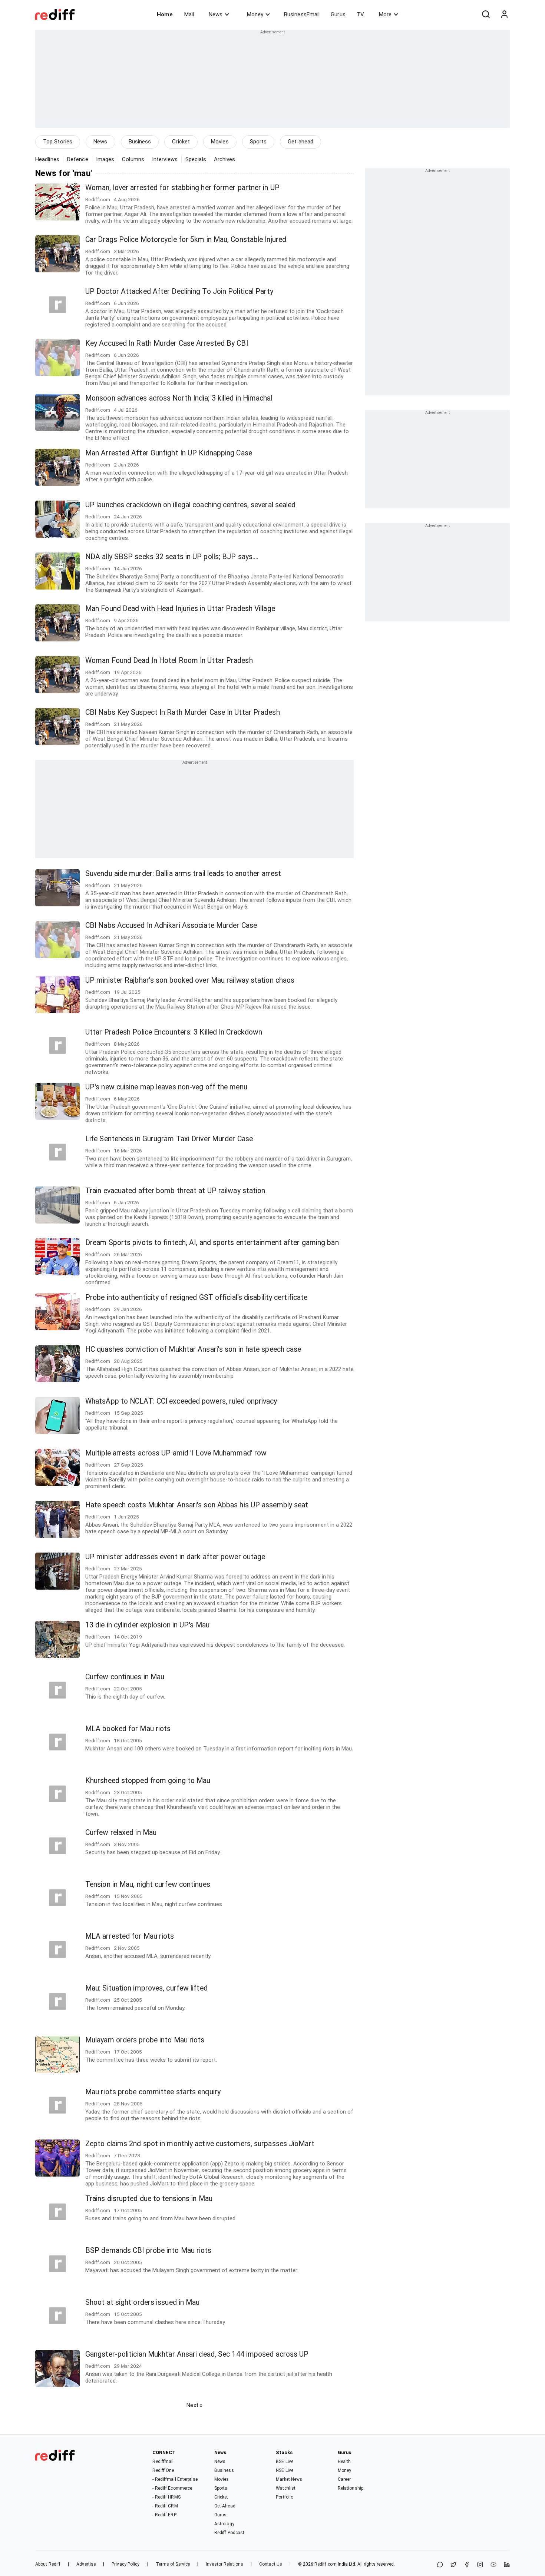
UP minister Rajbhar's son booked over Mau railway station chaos (190, 980)
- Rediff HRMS (166, 2497)
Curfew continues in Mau (125, 1677)
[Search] (486, 14)
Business (140, 142)
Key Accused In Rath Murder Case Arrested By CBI (167, 343)
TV (360, 14)
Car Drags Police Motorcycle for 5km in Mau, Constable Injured (186, 240)
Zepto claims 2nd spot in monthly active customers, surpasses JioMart (200, 2144)
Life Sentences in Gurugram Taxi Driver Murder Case (169, 1139)
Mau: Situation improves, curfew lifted (146, 1988)
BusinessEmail (302, 14)
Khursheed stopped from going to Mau (148, 1781)
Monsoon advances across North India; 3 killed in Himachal (179, 398)
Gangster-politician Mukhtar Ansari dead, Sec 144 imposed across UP (197, 2354)
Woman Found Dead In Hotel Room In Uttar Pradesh (169, 660)
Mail (189, 14)
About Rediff (48, 2564)
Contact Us (271, 2564)
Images (105, 159)
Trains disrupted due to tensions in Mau (149, 2199)
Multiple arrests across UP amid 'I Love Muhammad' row (176, 1453)
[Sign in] (504, 14)
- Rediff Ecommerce (172, 2488)
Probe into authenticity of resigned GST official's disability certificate (196, 1297)
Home (165, 14)
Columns (133, 159)
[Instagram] (480, 2565)
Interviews (165, 159)
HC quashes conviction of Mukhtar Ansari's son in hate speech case (193, 1349)
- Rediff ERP (164, 2515)
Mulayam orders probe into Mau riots (145, 2040)
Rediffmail (163, 2462)
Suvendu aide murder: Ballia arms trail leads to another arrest (183, 874)
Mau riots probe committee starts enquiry (153, 2092)
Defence (78, 159)
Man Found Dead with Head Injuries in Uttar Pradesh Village (180, 609)
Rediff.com (326, 2564)
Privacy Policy (125, 2564)
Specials (196, 159)
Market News (289, 2479)
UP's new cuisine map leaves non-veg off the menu (166, 1087)
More (385, 14)
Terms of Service (173, 2564)
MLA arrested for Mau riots (130, 1936)
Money (255, 14)
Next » (194, 2405)
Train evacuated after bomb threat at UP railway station (175, 1191)
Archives (225, 159)
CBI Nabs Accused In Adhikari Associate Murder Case (171, 925)
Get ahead (300, 142)
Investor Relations (224, 2564)
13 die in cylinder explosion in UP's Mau (147, 1625)
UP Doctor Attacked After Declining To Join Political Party (179, 291)
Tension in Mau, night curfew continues (148, 1884)
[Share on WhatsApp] (440, 2565)
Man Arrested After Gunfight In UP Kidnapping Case (169, 453)
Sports (258, 142)
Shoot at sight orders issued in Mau (143, 2302)
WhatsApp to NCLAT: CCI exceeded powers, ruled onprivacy (181, 1401)
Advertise (86, 2564)
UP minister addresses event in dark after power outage (175, 1557)
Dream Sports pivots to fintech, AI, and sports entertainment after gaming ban (212, 1243)
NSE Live (285, 2470)
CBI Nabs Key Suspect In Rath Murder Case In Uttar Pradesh (183, 712)
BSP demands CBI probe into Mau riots (148, 2250)
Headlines (47, 159)
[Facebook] (467, 2565)
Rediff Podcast (229, 2533)
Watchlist (286, 2488)
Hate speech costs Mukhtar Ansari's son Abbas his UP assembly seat (197, 1505)
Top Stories (58, 142)
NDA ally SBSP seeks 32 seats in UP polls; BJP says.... (172, 557)
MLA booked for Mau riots (128, 1729)
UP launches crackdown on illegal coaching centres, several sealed (191, 505)
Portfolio (285, 2497)
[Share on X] (453, 2565)
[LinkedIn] (507, 2565)
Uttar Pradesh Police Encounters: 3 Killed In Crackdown (174, 1032)
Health (344, 2462)
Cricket (181, 142)
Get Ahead (225, 2506)
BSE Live (285, 2462)
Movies (220, 142)
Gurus (338, 14)
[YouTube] (493, 2565)
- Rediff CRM (165, 2506)
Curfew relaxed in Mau (121, 1833)
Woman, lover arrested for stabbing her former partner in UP (182, 188)
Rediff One (163, 2470)
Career (344, 2479)
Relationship (351, 2488)
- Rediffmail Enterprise (175, 2479)
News (216, 14)
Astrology (224, 2524)
